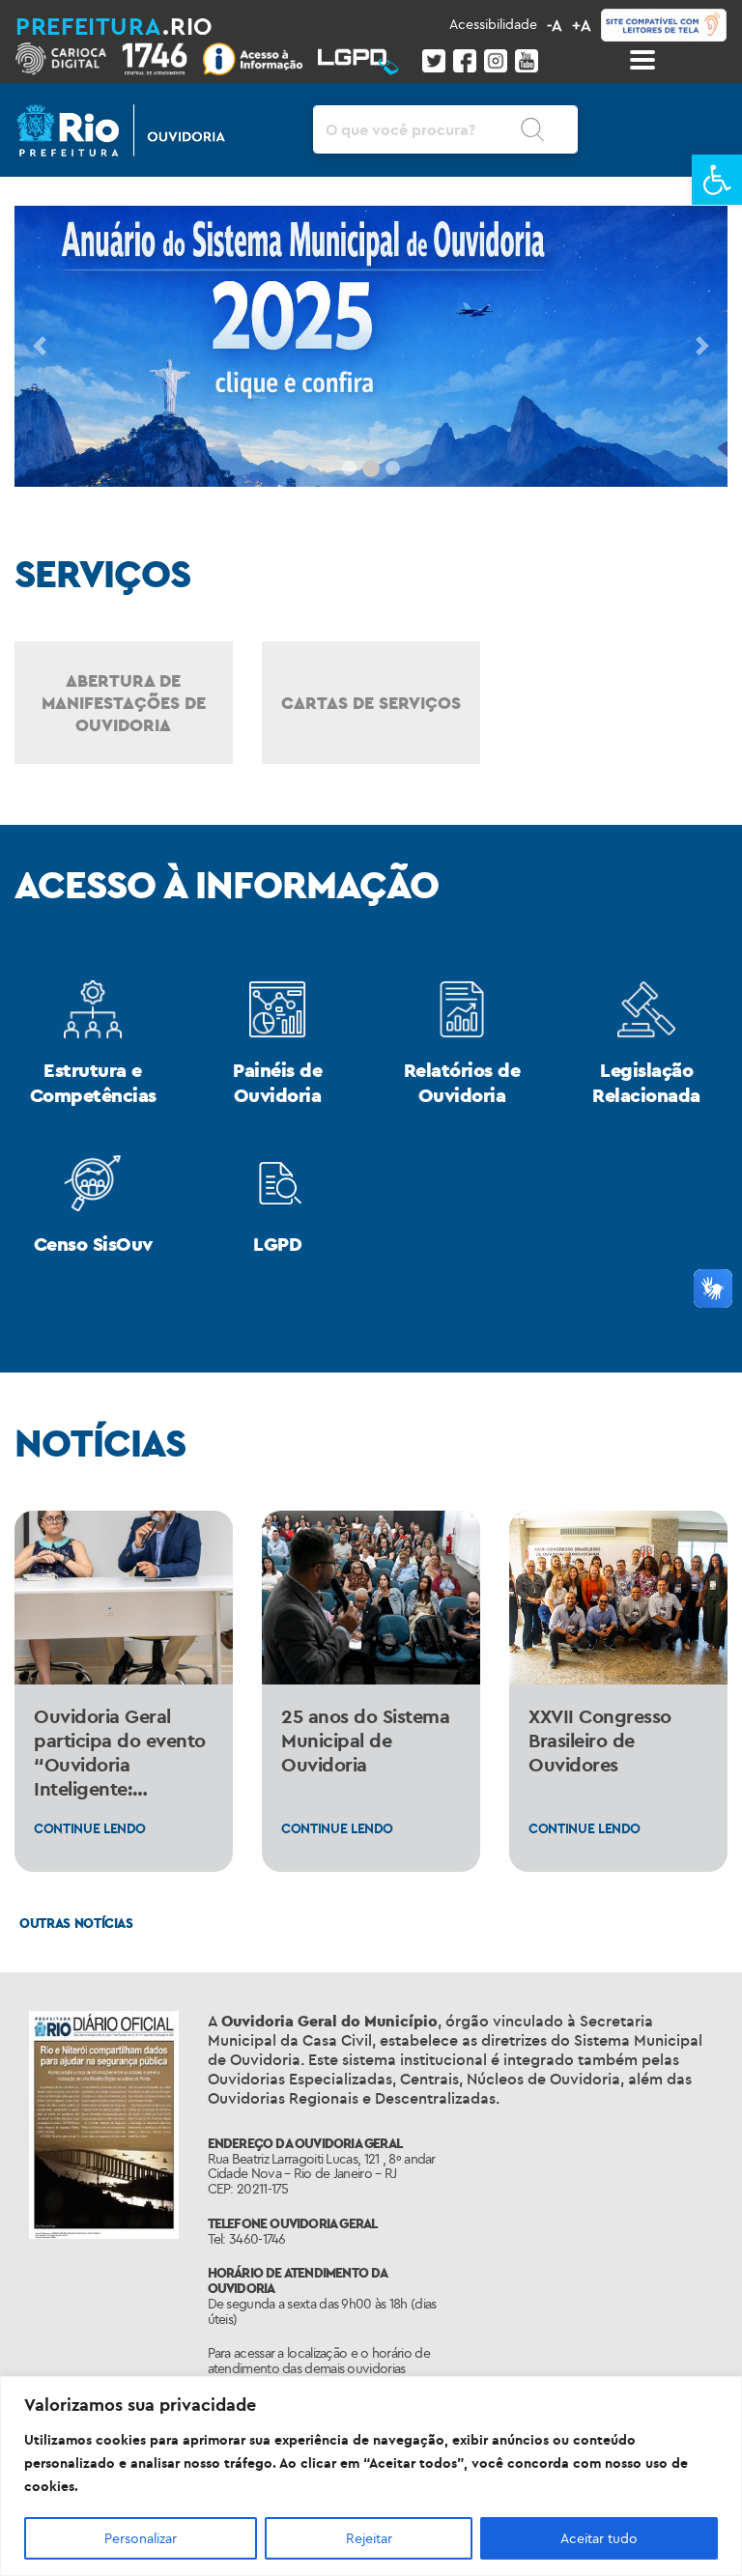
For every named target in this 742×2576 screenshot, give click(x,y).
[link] (717, 180)
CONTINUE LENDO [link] (90, 1828)
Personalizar (141, 2538)
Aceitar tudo (599, 2538)
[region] (371, 2476)
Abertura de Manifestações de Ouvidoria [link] (124, 703)
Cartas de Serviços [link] (371, 703)
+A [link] (582, 25)
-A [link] (555, 25)
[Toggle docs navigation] (642, 60)
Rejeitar (369, 2538)
